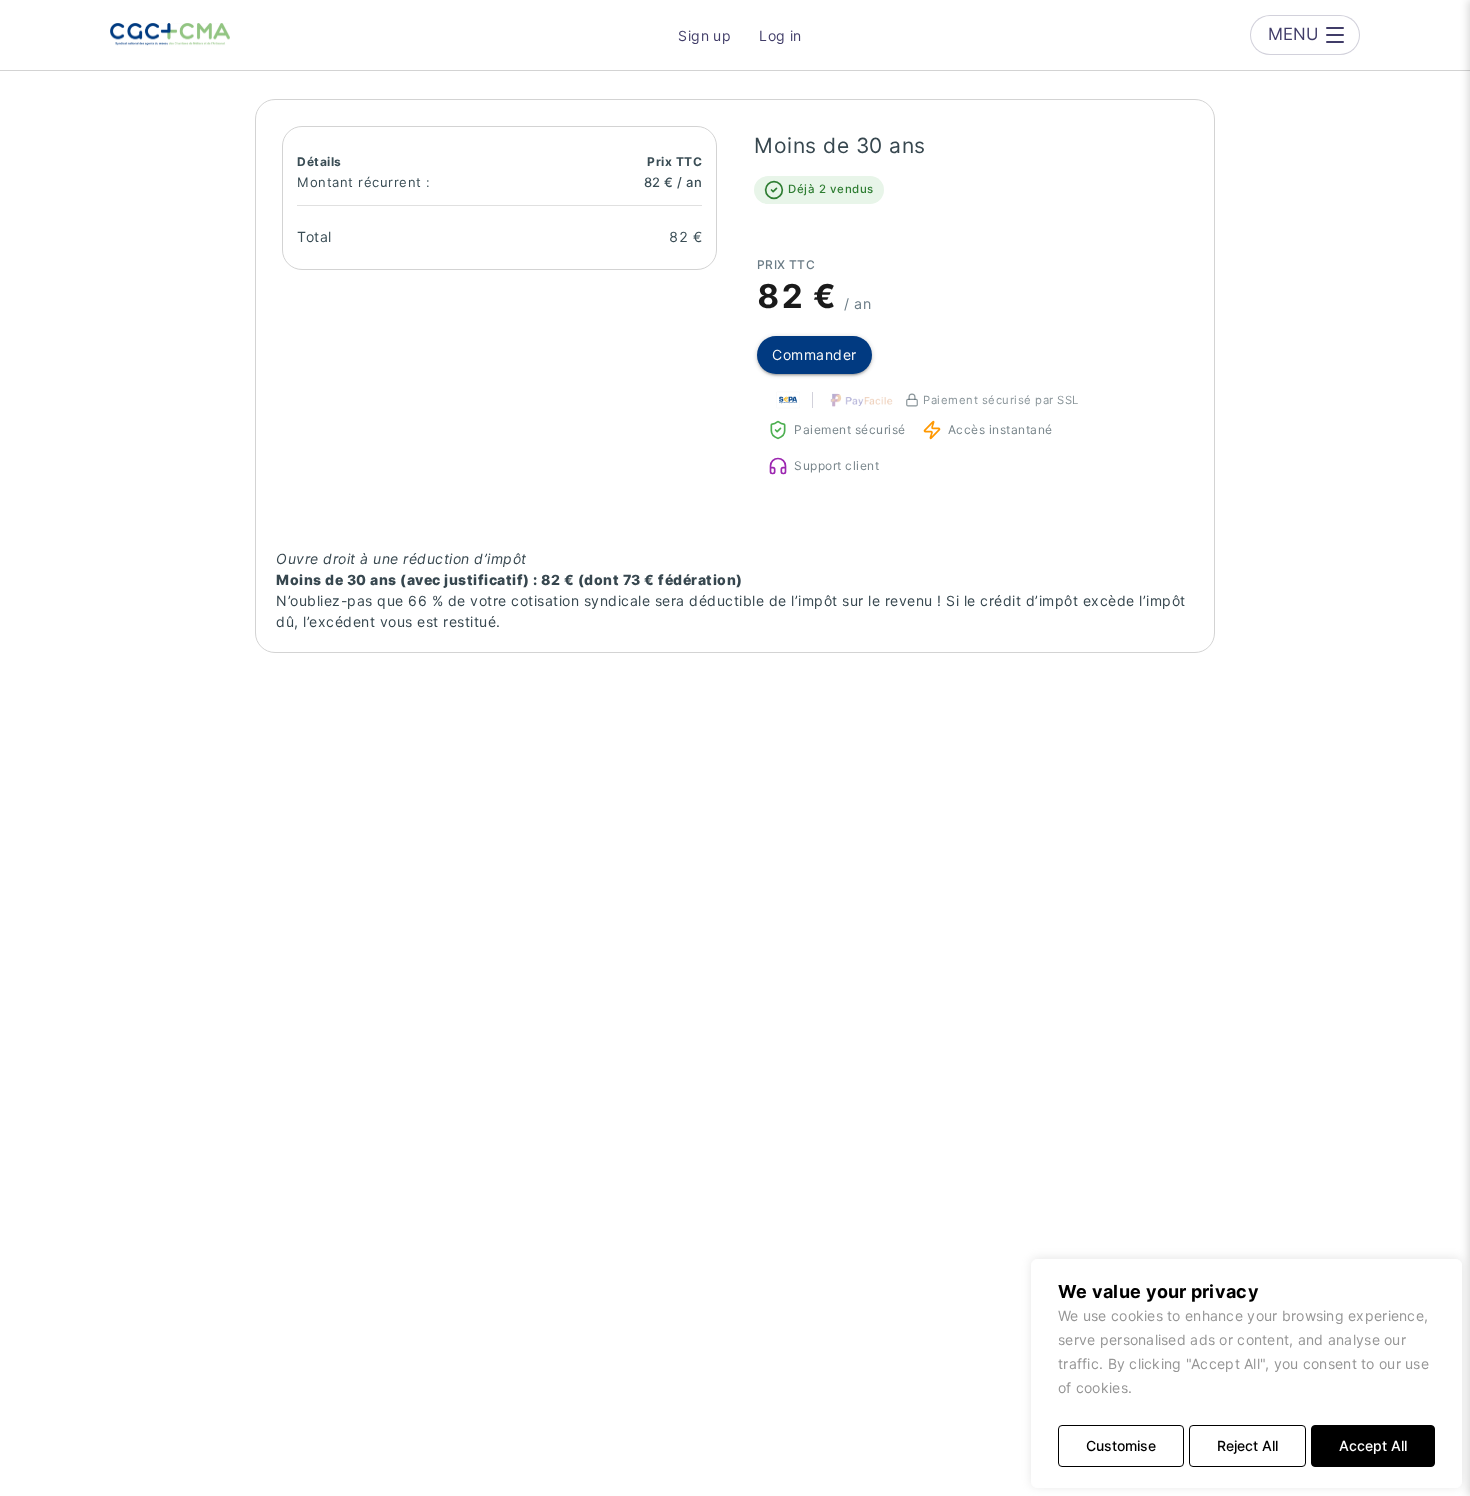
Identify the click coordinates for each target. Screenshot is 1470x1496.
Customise (1121, 1445)
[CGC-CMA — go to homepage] (170, 35)
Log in (780, 35)
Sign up (704, 35)
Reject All (1247, 1445)
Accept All (1373, 1445)
